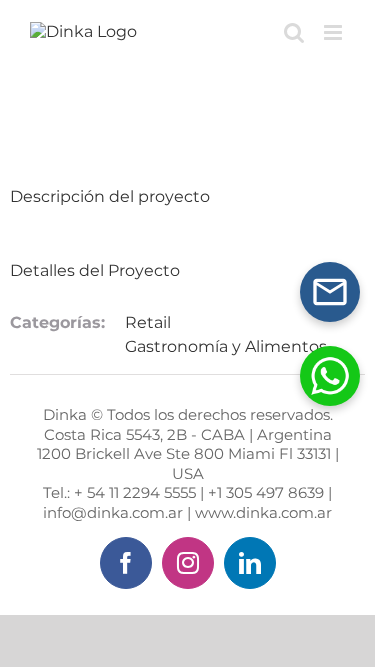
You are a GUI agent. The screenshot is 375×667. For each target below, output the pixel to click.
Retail (148, 322)
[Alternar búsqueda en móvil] (294, 32)
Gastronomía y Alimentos (226, 346)
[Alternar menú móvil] (334, 32)
